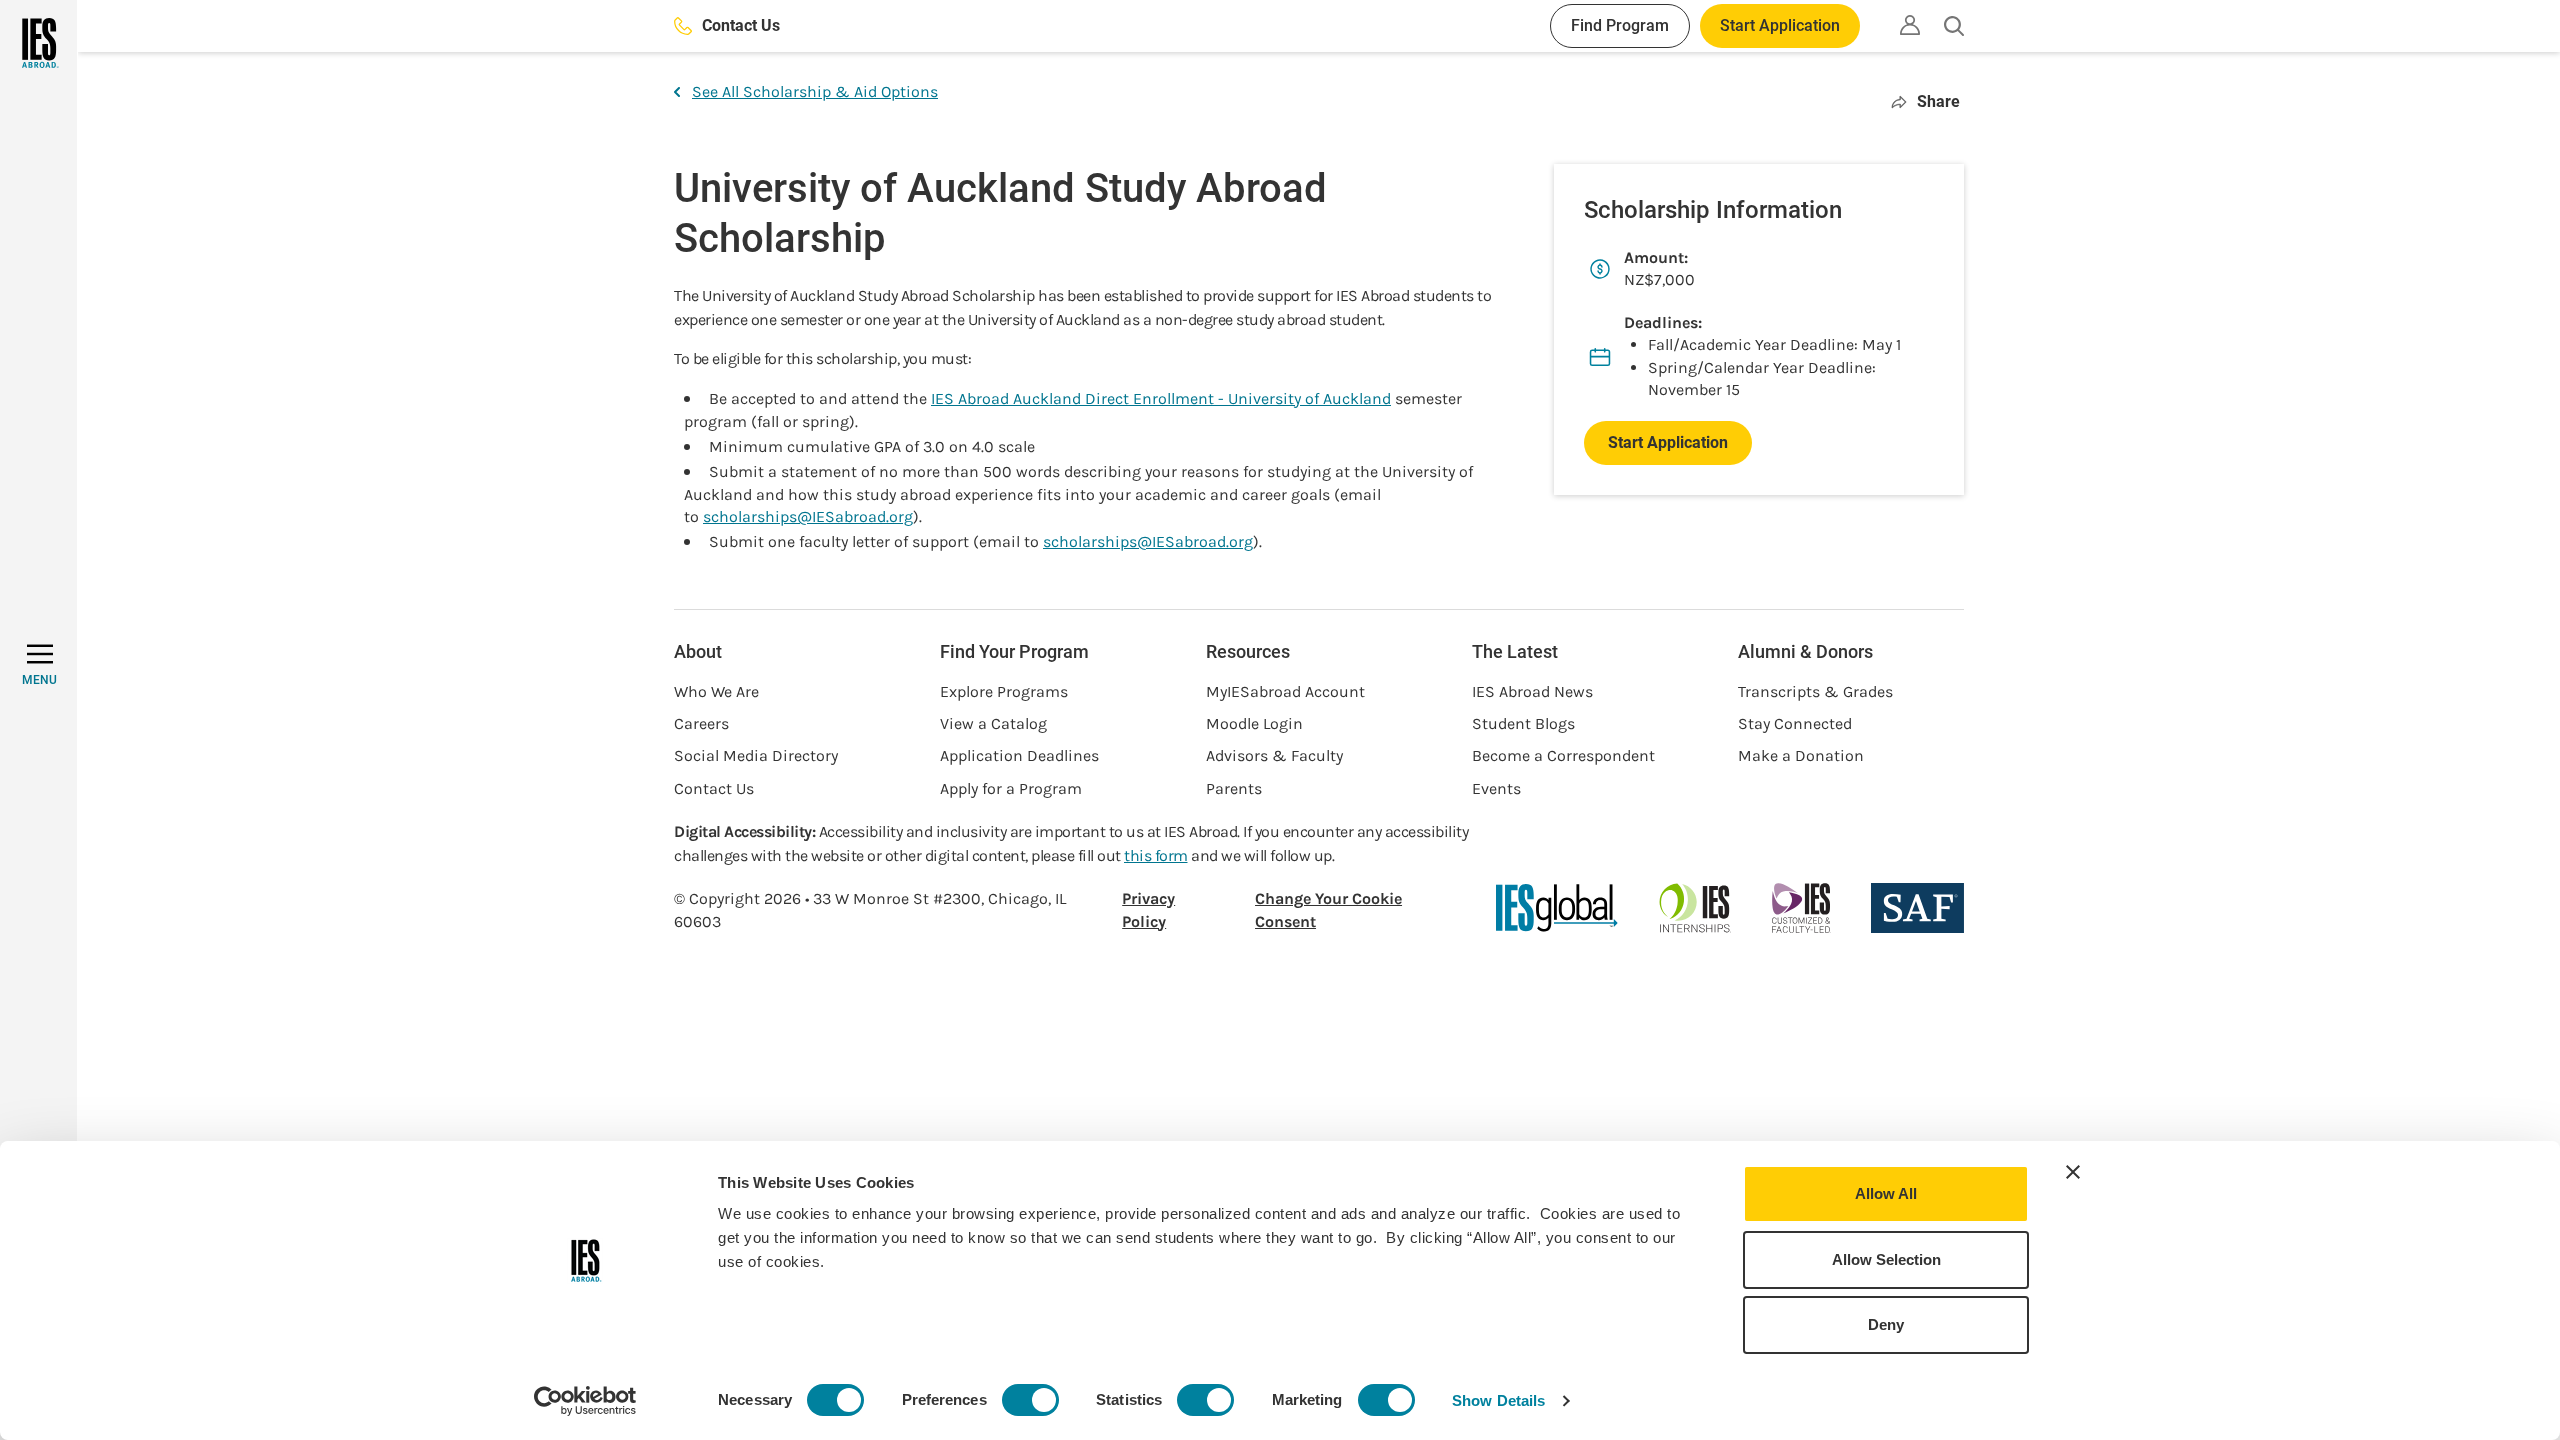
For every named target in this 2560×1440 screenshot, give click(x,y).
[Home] (38, 43)
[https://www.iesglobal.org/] (1557, 908)
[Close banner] (2073, 1172)
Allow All (1886, 1193)
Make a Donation (1801, 755)
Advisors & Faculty (1274, 755)
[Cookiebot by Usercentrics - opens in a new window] (585, 1401)
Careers (701, 723)
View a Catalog (993, 723)
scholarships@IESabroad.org (808, 516)
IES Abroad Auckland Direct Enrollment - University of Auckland (1161, 398)
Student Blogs (1523, 723)
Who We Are (716, 691)
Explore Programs (1004, 691)
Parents (1234, 788)
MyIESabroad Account (1285, 691)
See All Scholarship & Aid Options (815, 91)
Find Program (1620, 25)
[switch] (1030, 1400)
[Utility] (1910, 25)
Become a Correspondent (1563, 755)
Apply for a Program (1011, 788)
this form (1156, 855)
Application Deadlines (1019, 755)
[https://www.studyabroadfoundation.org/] (1917, 908)
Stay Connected (1795, 723)
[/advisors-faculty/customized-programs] (1801, 908)
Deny (1886, 1324)
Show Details (1498, 1400)
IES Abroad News (1532, 691)
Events (1496, 788)
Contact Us (741, 25)
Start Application (1780, 25)
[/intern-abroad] (1695, 908)
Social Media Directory (756, 755)
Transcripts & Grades (1815, 691)
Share (1938, 101)
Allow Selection (1886, 1259)
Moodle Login (1254, 723)
